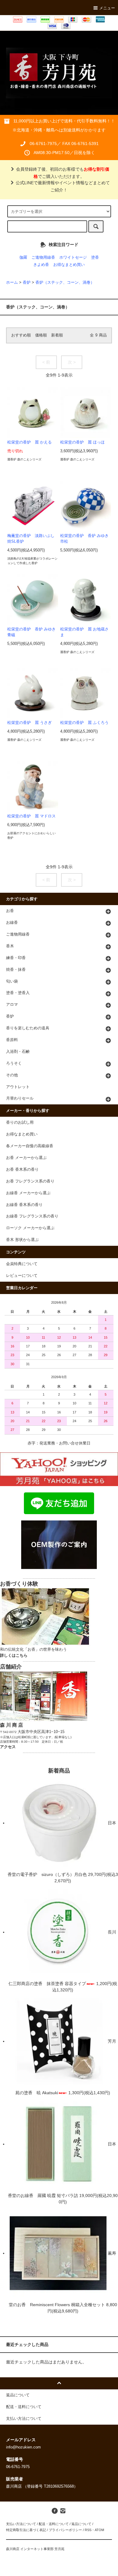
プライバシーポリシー (65, 2530)
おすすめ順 (21, 335)
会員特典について (22, 1264)
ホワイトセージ (73, 257)
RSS (88, 2530)
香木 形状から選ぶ (22, 1240)
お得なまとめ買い (69, 265)
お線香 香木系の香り (24, 1205)
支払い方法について (21, 2524)
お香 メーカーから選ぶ (26, 1158)
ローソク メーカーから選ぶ (30, 1228)
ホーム (12, 283)
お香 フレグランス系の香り (30, 1181)
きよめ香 (41, 265)
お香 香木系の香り (22, 1170)
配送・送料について (54, 2524)
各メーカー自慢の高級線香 (30, 1146)
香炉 (27, 283)
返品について (81, 2524)
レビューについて (22, 1276)
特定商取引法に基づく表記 (26, 2530)
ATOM (99, 2530)
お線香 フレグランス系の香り (32, 1216)
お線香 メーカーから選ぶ (28, 1193)
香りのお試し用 (20, 1122)
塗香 (95, 257)
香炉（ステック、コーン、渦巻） (65, 283)
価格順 (41, 335)
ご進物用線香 (43, 257)
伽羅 (23, 257)
